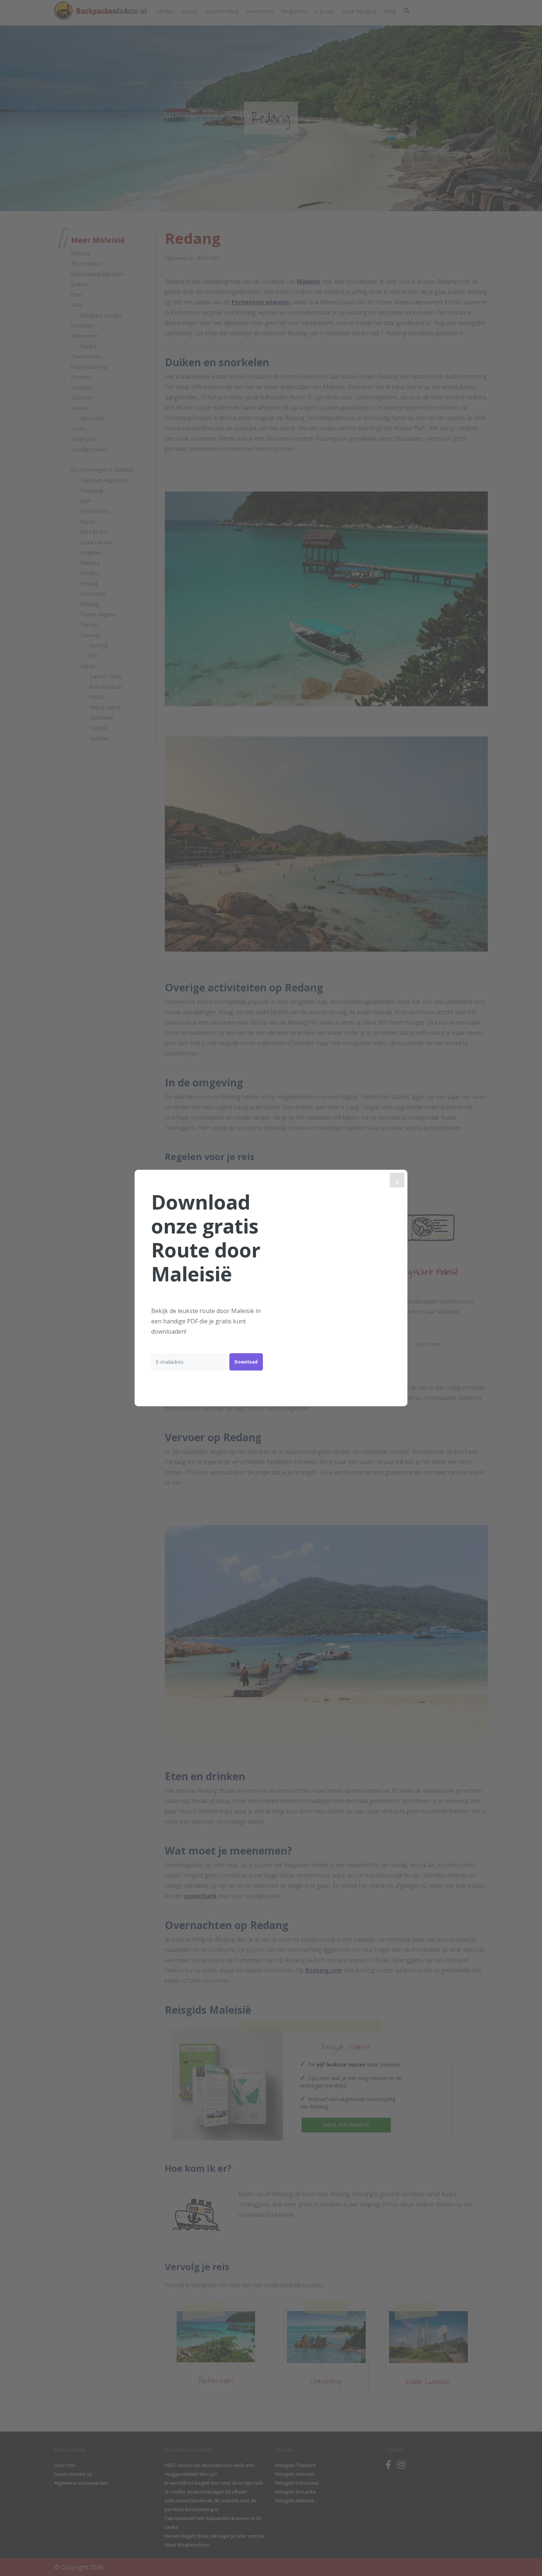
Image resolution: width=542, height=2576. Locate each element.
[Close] (397, 1180)
